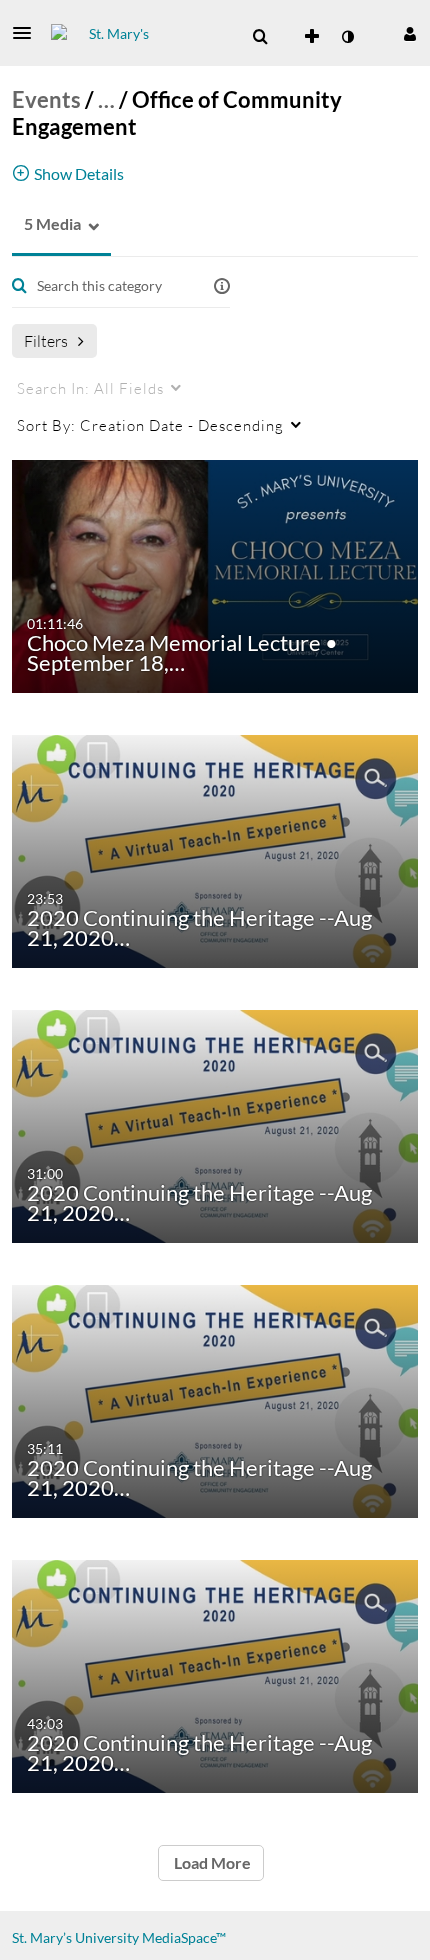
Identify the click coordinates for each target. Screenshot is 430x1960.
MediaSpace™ (184, 1937)
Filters (46, 340)
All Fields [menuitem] (90, 388)
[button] (28, 33)
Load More (211, 1862)
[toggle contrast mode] (347, 37)
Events (46, 99)
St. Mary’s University (75, 1937)
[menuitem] (260, 37)
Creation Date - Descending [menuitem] (150, 425)
